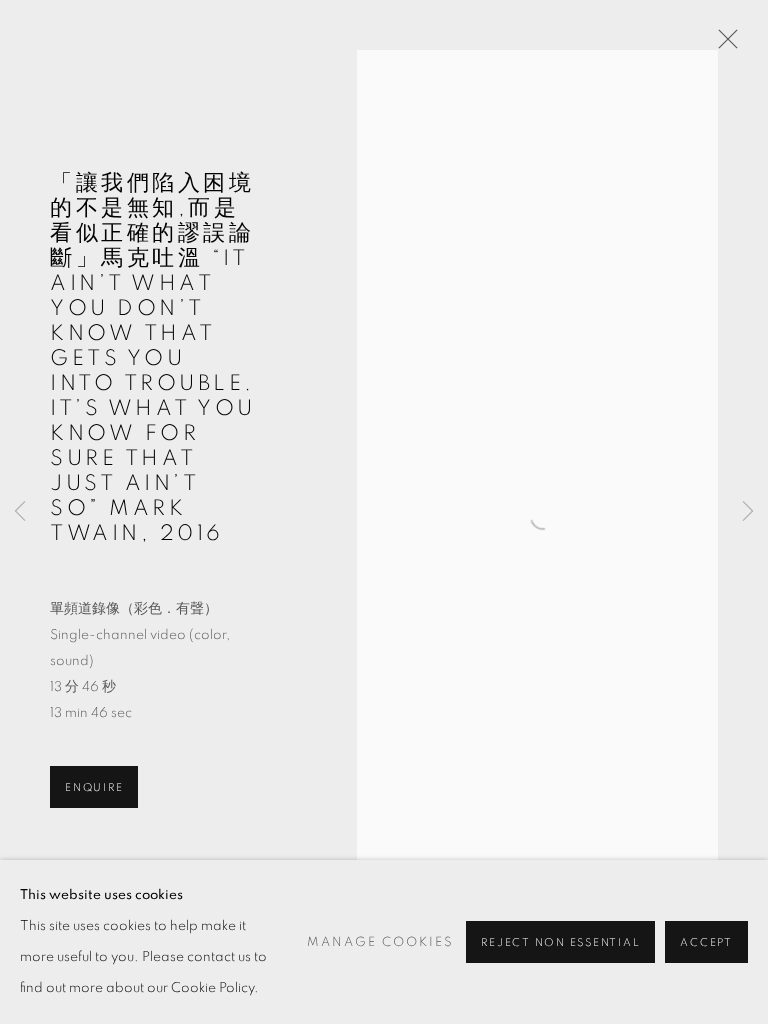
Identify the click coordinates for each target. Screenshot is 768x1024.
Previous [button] (20, 512)
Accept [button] (706, 942)
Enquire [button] (94, 787)
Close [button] (723, 45)
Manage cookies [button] (380, 942)
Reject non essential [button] (560, 942)
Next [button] (748, 512)
